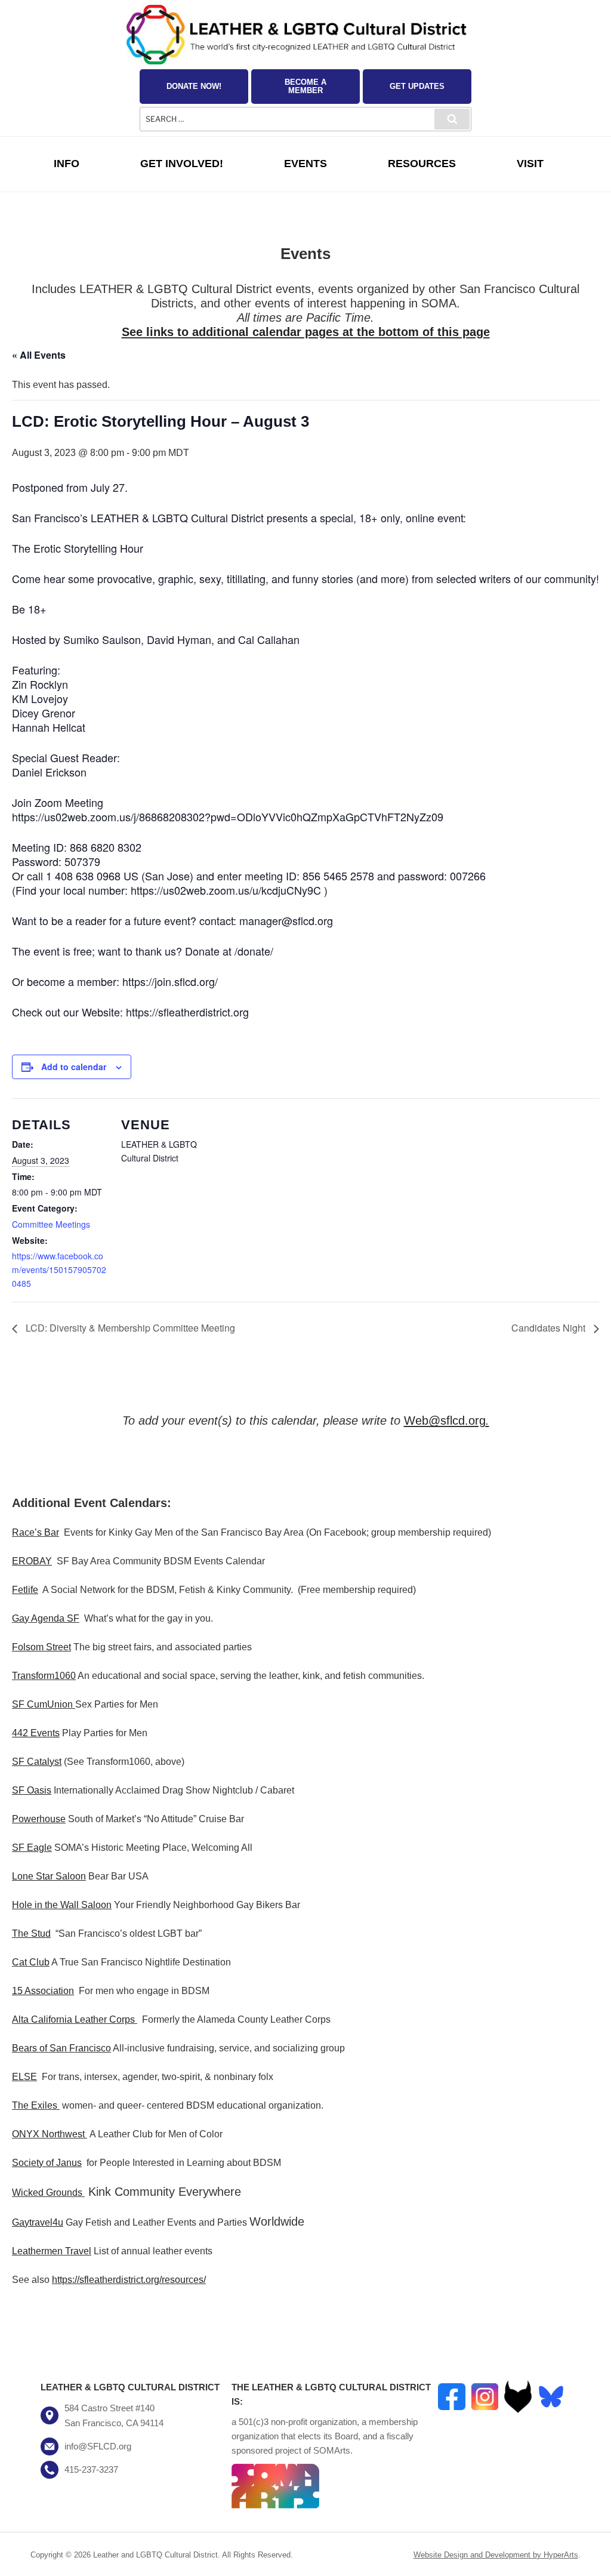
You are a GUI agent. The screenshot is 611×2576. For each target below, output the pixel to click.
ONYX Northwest (48, 2134)
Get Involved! (182, 164)
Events (305, 164)
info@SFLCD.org (98, 2446)
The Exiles (35, 2105)
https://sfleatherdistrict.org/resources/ (129, 2280)
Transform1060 (44, 1676)
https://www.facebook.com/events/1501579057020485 (59, 1269)
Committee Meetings (51, 1224)
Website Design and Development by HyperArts (496, 2555)
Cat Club (31, 1962)
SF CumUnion (42, 1704)
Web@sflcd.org (445, 1421)
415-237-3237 (91, 2469)
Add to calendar (74, 1067)
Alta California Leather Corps (73, 2019)
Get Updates (417, 86)
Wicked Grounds (47, 2193)
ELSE (24, 2077)
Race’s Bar (36, 1532)
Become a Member (305, 86)
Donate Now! (194, 86)
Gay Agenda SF (46, 1618)
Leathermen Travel (52, 2251)
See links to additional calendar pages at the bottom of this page (306, 332)
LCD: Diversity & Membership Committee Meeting (129, 1328)
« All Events (39, 355)
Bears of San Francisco (61, 2048)
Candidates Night (550, 1328)
